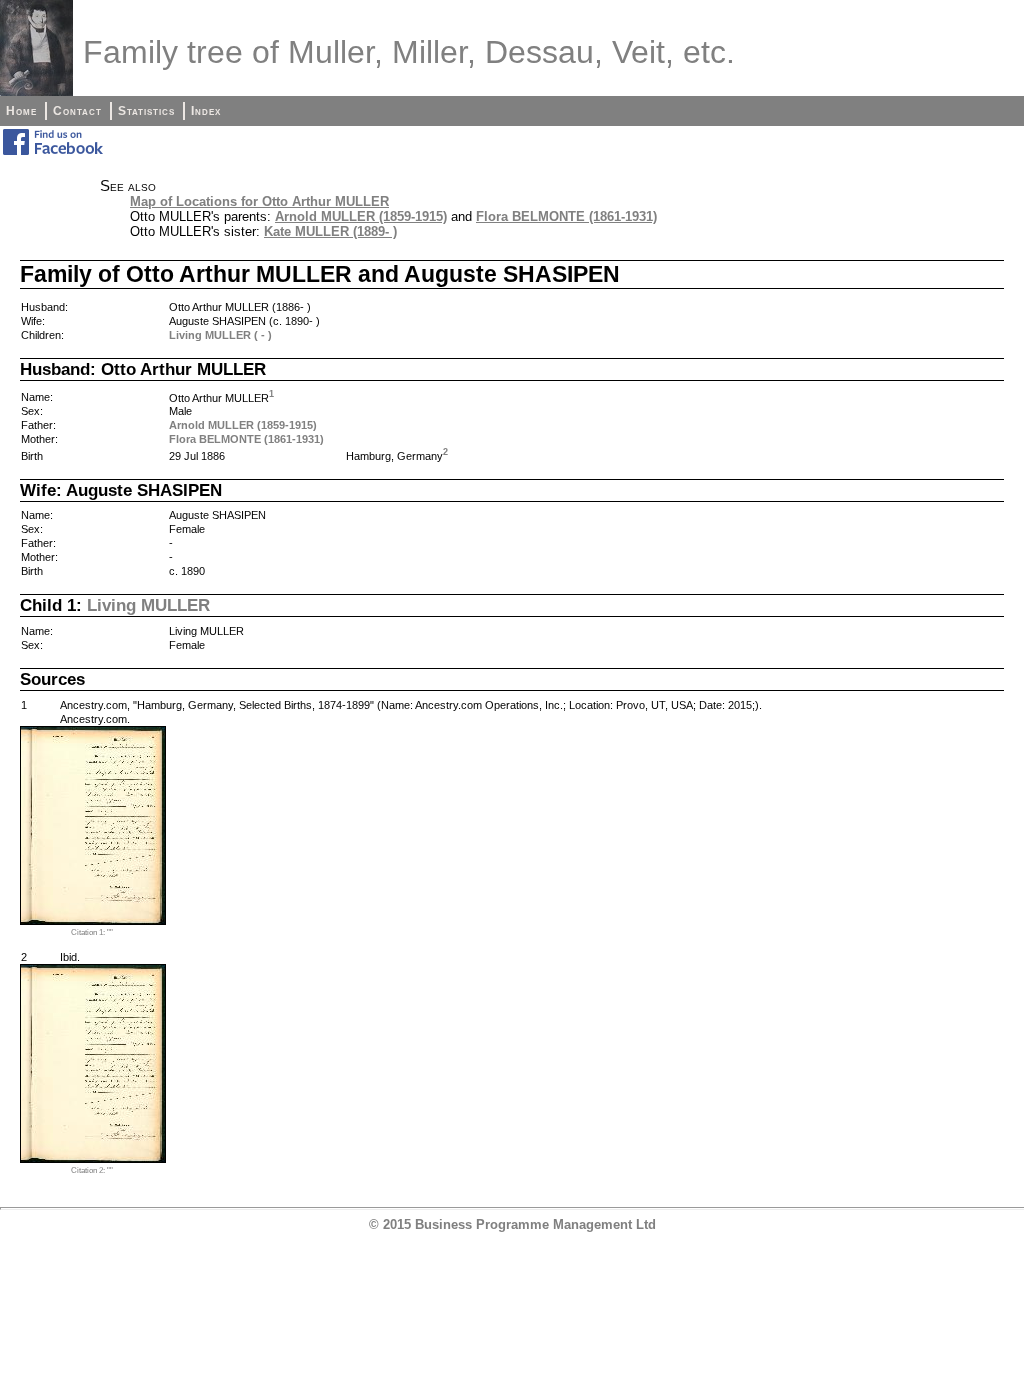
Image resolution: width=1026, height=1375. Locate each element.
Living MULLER (148, 605)
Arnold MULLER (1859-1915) (361, 216)
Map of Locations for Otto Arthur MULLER (259, 201)
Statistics (146, 111)
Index (206, 111)
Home (21, 111)
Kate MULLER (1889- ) (330, 231)
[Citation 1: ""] (93, 920)
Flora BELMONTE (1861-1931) (566, 216)
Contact (77, 111)
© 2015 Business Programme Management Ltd (512, 1224)
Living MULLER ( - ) (220, 335)
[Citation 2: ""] (93, 1158)
